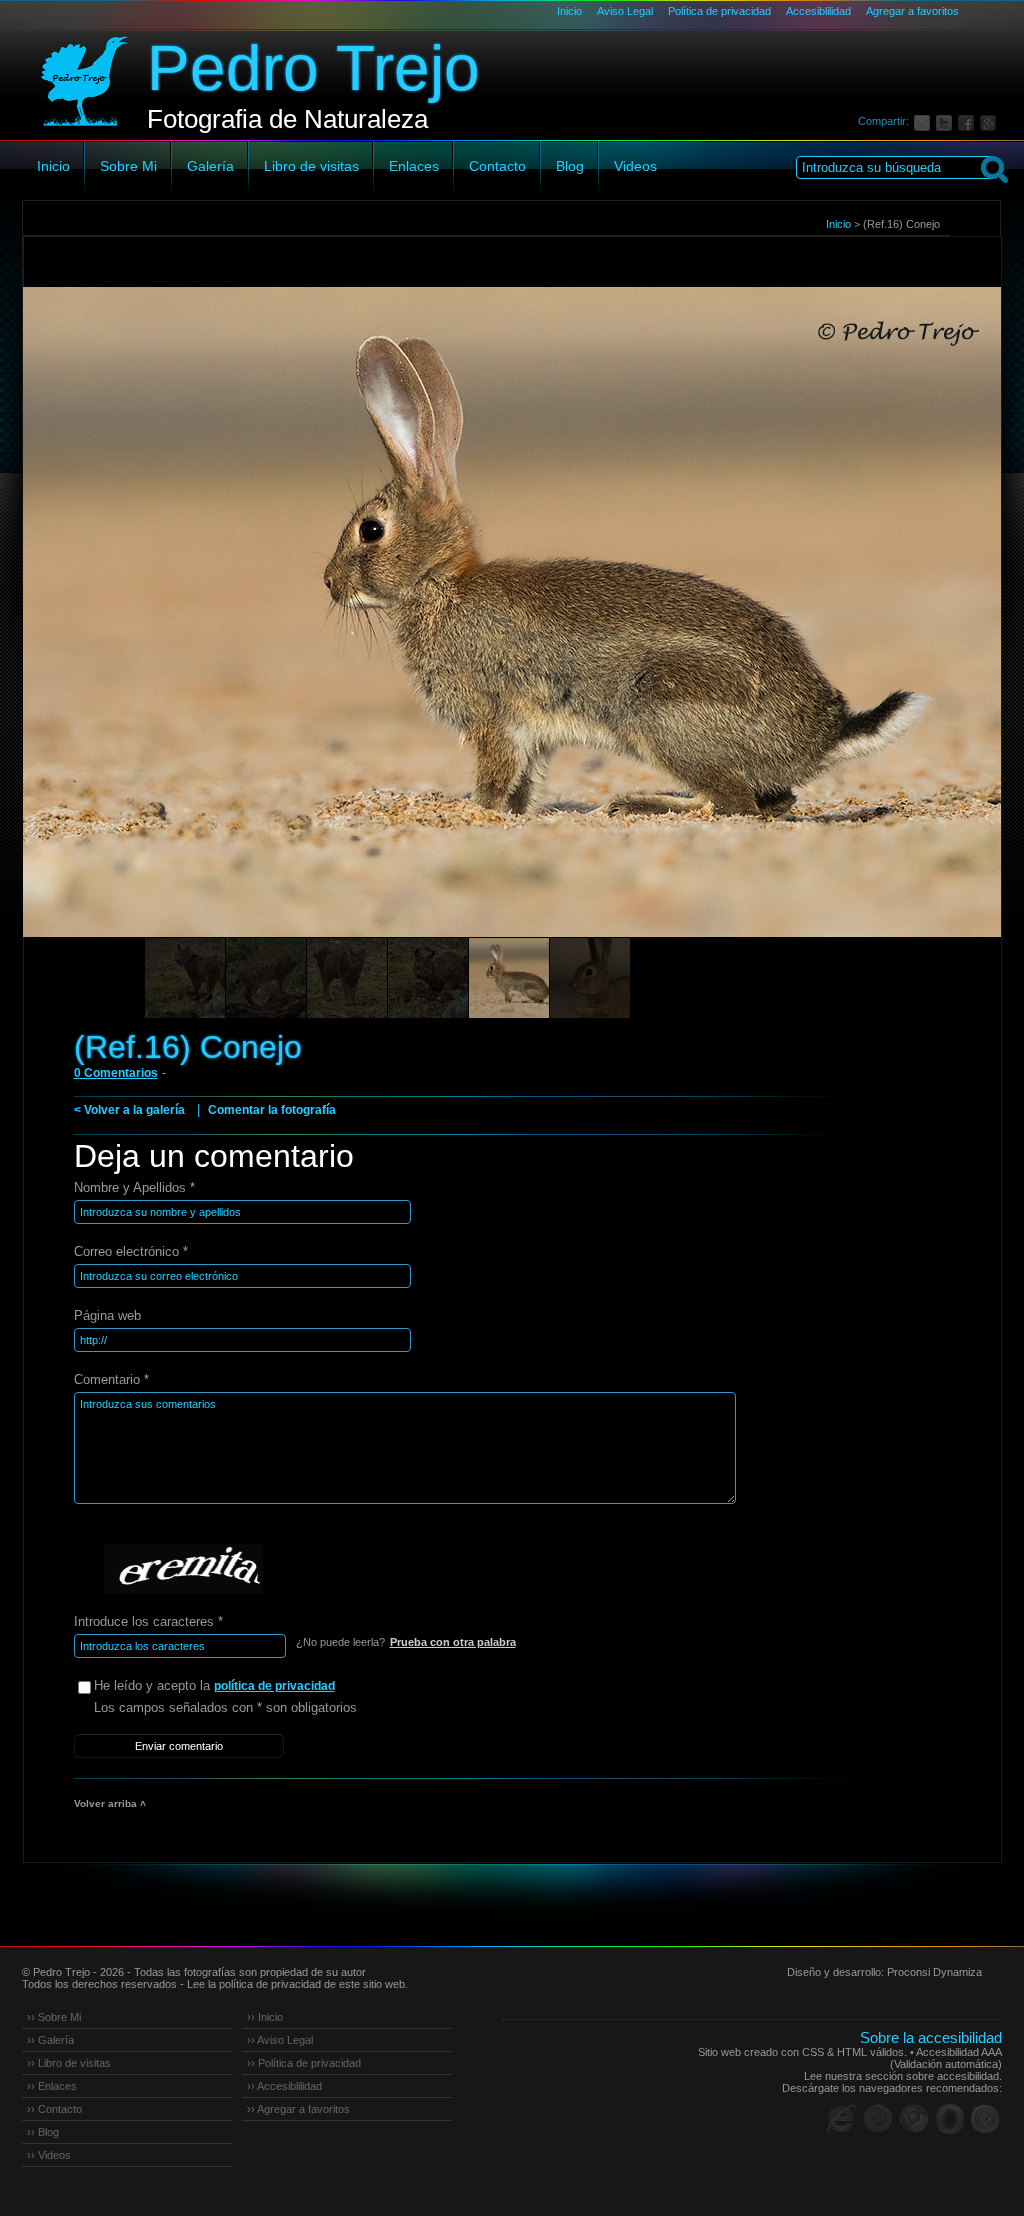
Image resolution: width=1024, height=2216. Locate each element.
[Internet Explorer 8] (842, 2119)
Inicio (569, 11)
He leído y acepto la (214, 1685)
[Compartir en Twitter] (947, 121)
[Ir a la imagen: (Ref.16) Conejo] (509, 978)
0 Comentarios (116, 1073)
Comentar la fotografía (272, 1110)
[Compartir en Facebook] (969, 121)
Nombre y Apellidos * (134, 1187)
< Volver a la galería (129, 1110)
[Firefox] (878, 2119)
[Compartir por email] (925, 121)
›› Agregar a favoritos (298, 2109)
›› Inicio (265, 2017)
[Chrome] (914, 2119)
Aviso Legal (625, 11)
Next (949, 640)
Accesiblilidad (818, 11)
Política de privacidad (719, 11)
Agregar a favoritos (912, 11)
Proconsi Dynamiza (934, 1972)
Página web (107, 1315)
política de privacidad (274, 1686)
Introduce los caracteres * (148, 1621)
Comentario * (111, 1379)
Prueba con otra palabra (453, 1642)
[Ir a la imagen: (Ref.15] (185, 978)
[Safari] (986, 2119)
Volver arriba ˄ (110, 1803)
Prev (76, 640)
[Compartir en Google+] (991, 121)
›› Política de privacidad (304, 2063)
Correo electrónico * (131, 1251)
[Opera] (950, 2119)
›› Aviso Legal (280, 2040)
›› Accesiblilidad (284, 2086)
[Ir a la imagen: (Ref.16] (590, 978)
